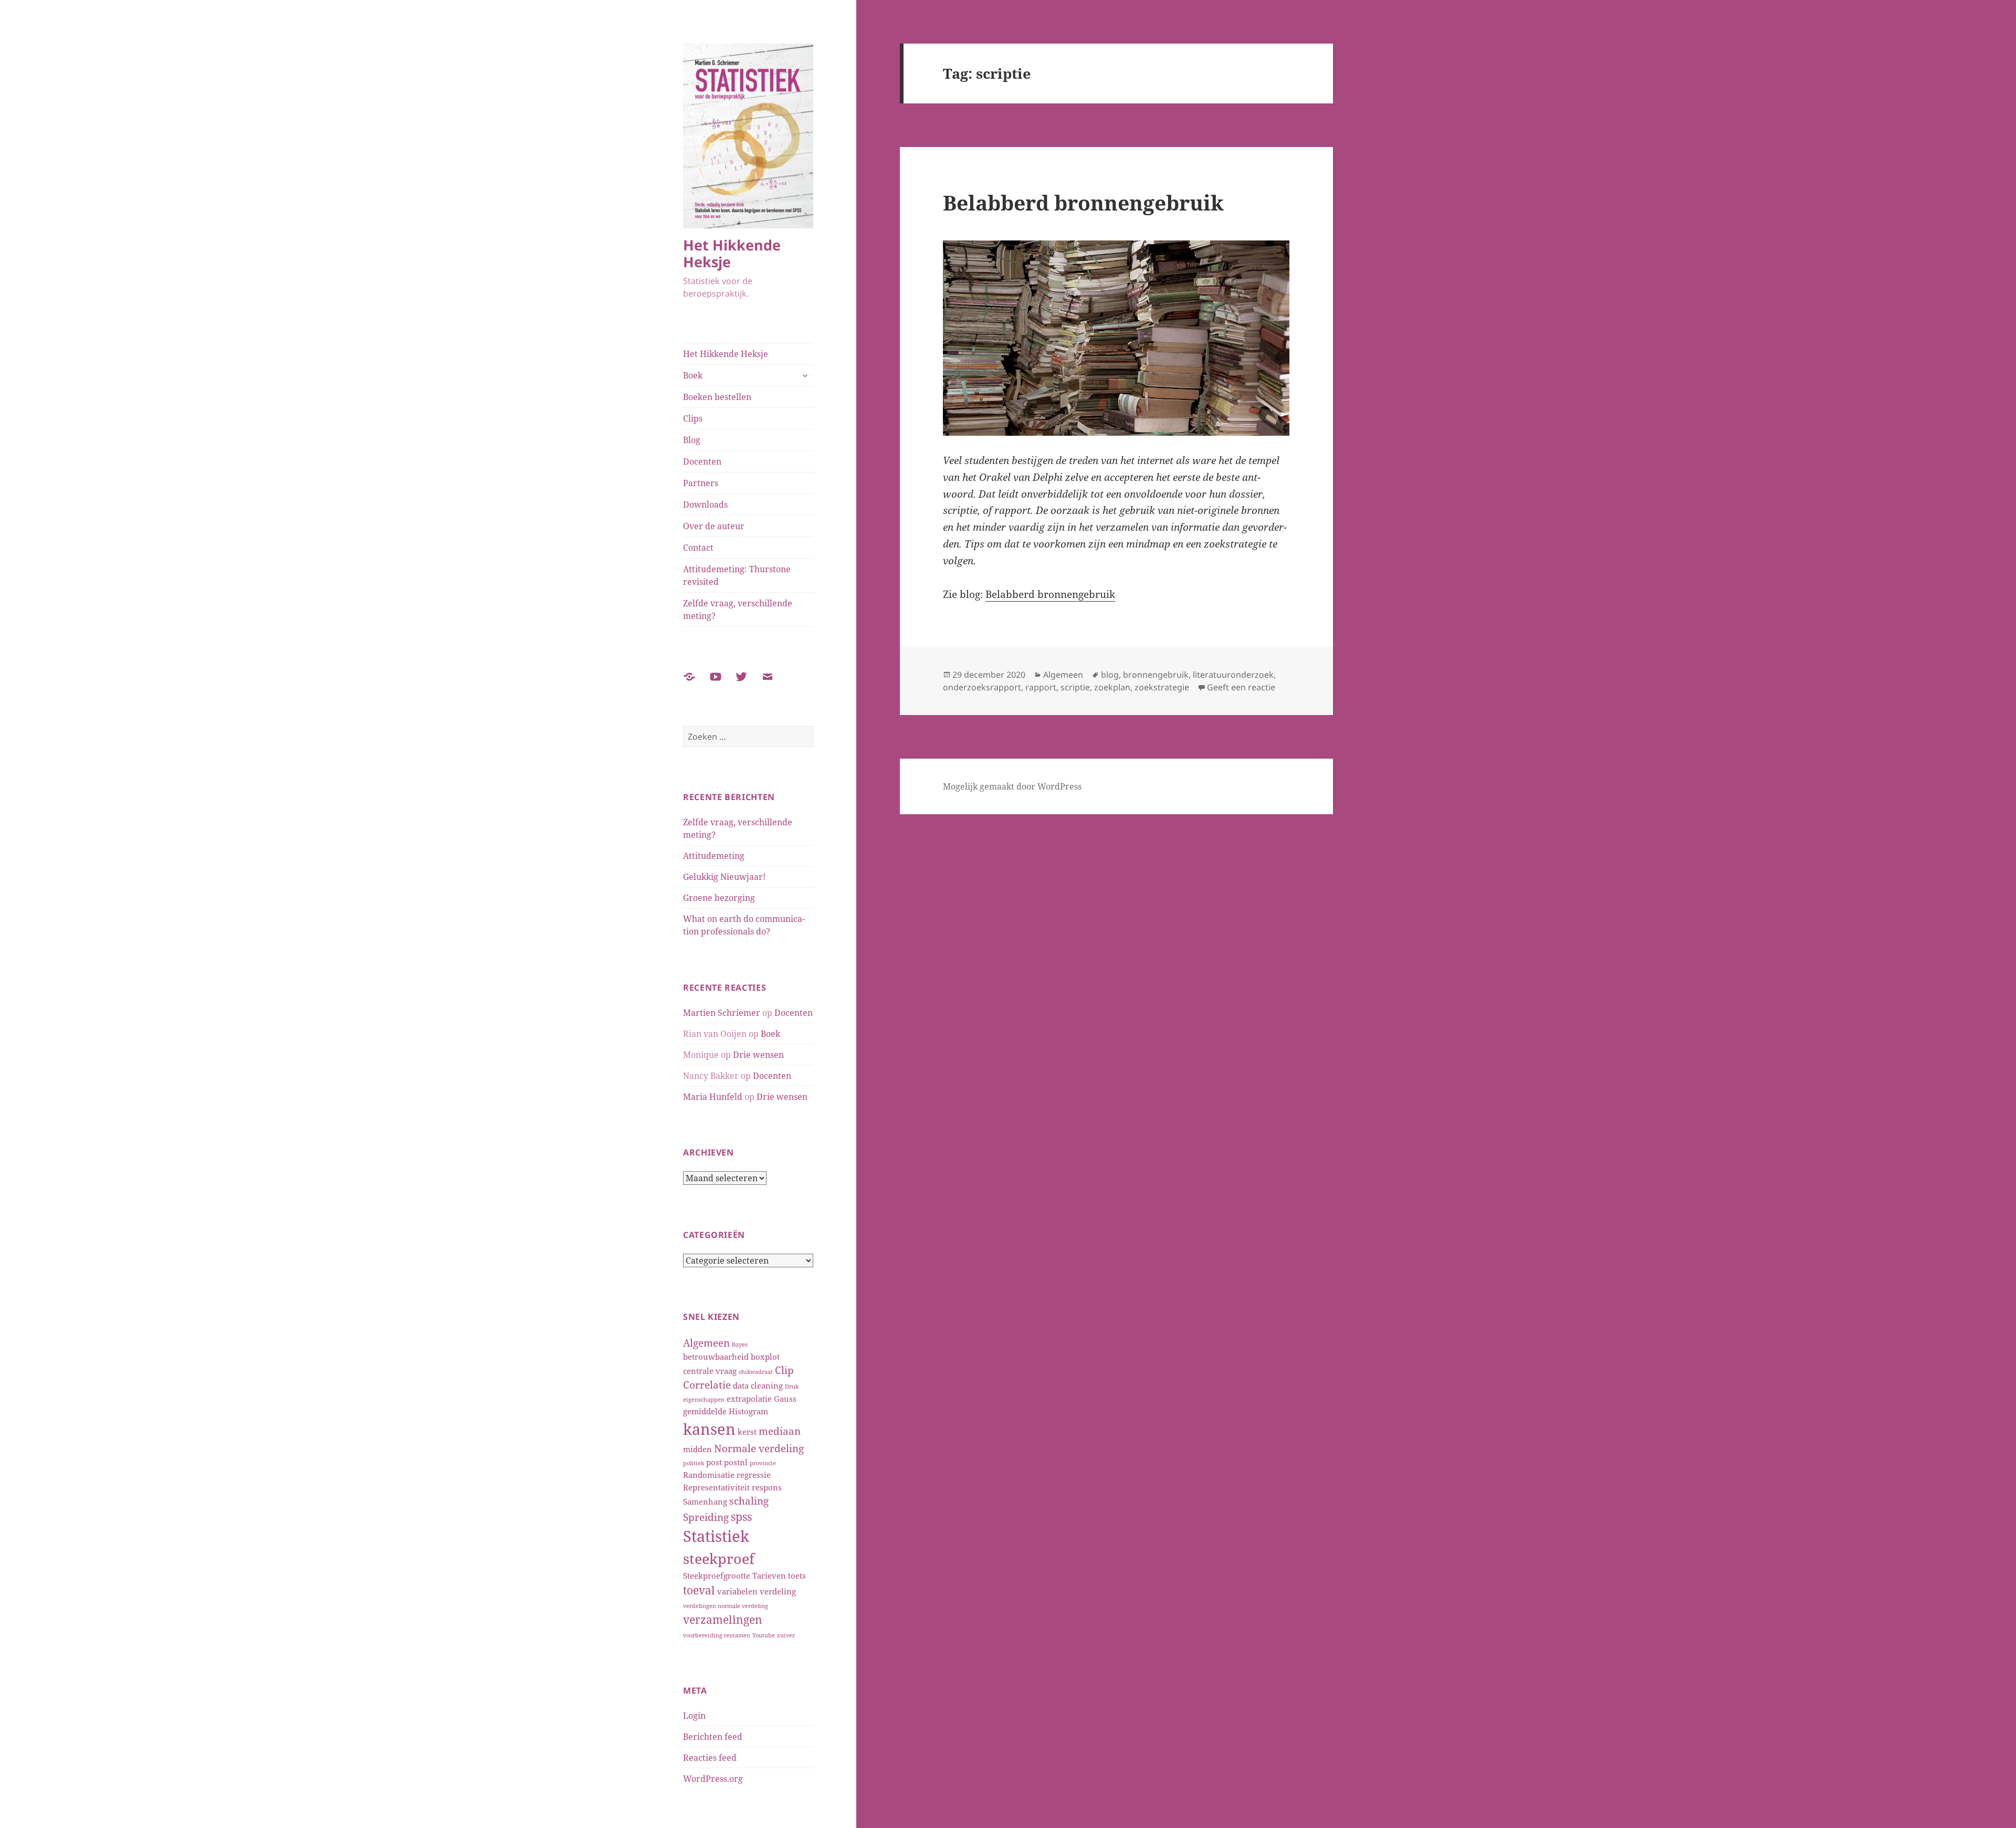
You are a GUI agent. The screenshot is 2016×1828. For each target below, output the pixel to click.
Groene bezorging (719, 898)
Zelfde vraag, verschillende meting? (738, 610)
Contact (698, 548)
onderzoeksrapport (982, 687)
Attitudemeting (714, 856)
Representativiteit (716, 1487)
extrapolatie (749, 1399)
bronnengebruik (1156, 675)
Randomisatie (709, 1475)
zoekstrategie (1162, 687)
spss (741, 1516)
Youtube (764, 1635)
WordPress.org (713, 1779)
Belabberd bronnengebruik (1083, 202)
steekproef (719, 1559)
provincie (763, 1463)
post (714, 1462)
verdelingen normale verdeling (726, 1606)
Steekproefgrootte (717, 1575)
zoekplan (1112, 687)
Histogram (748, 1411)
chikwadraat (756, 1372)
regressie (754, 1475)
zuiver (786, 1635)
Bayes (740, 1344)
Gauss (785, 1399)
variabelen (737, 1591)
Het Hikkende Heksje (732, 253)
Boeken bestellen (717, 397)
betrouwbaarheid (716, 1357)
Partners (701, 483)
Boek (693, 375)
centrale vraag (710, 1371)
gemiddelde (705, 1411)
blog (1110, 675)
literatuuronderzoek (1233, 675)
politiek (694, 1463)
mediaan (780, 1431)
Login (694, 1716)
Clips (693, 418)
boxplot (765, 1357)
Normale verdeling (759, 1448)
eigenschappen (704, 1400)
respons (767, 1487)
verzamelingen (723, 1619)
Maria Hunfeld (713, 1097)
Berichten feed (713, 1737)
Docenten (702, 461)
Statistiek (716, 1536)
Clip (784, 1370)
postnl (736, 1462)
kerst (747, 1432)
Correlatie (707, 1385)
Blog (692, 440)
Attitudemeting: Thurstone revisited (737, 575)
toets (797, 1575)
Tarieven (769, 1575)
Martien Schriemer (722, 1013)
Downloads (705, 505)
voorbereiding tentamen (717, 1635)
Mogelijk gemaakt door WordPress (1012, 786)
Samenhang (705, 1501)
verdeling (778, 1591)
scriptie (1075, 687)
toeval (699, 1590)
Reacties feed (710, 1758)
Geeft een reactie (1241, 687)
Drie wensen (758, 1055)
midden (697, 1449)
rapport (1041, 687)
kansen (709, 1429)
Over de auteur (714, 526)
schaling (749, 1501)
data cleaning (758, 1385)
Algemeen (706, 1343)
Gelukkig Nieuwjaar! (724, 877)
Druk (792, 1386)
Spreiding (706, 1517)
